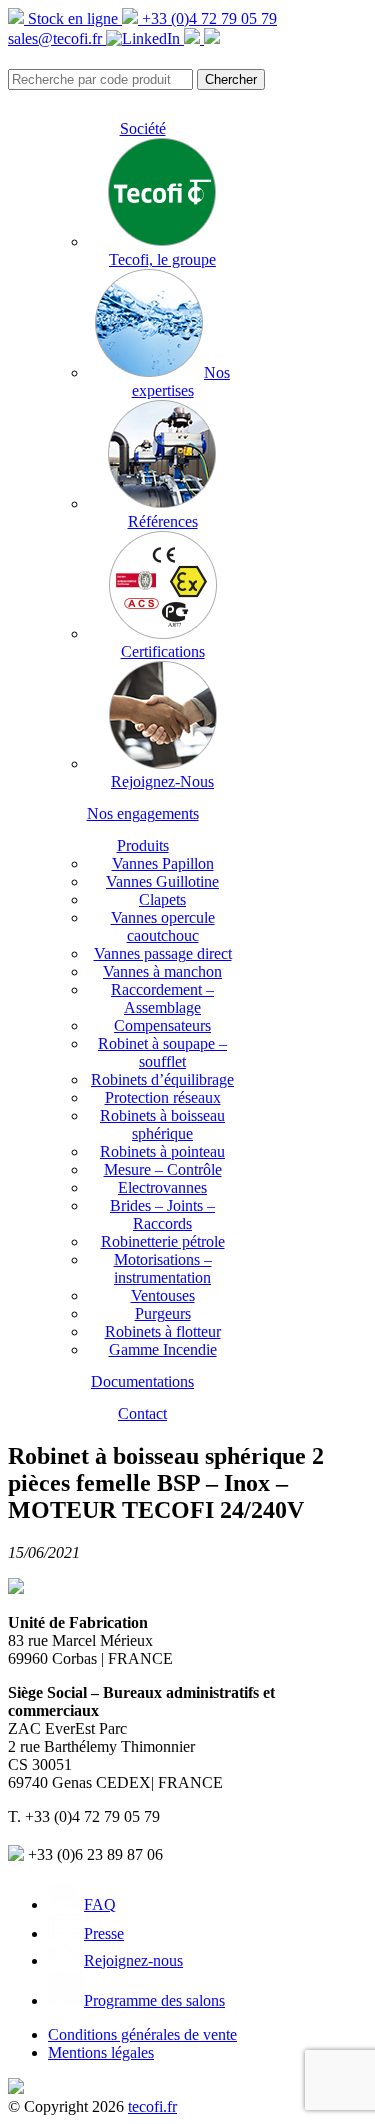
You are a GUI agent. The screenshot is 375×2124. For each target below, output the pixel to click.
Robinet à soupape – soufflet (162, 1052)
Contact (142, 1413)
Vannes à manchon (162, 971)
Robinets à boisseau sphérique (162, 1124)
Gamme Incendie (163, 1349)
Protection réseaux (163, 1097)
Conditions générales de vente (142, 2034)
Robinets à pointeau (162, 1151)
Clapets (162, 899)
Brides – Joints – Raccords (162, 1214)
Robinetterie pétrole (163, 1241)
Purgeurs (163, 1313)
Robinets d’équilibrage (162, 1079)
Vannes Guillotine (162, 881)
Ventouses (163, 1295)
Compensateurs (162, 1025)
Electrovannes (162, 1187)
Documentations (142, 1381)
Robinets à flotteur (163, 1331)
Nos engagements (143, 813)
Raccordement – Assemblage (162, 998)
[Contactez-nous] (212, 38)
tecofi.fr (152, 2106)
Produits (143, 845)
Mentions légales (101, 2052)
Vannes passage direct (163, 953)
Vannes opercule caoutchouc (163, 926)
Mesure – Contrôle (163, 1169)
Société (143, 128)
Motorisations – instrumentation (163, 1268)
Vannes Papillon (163, 863)
